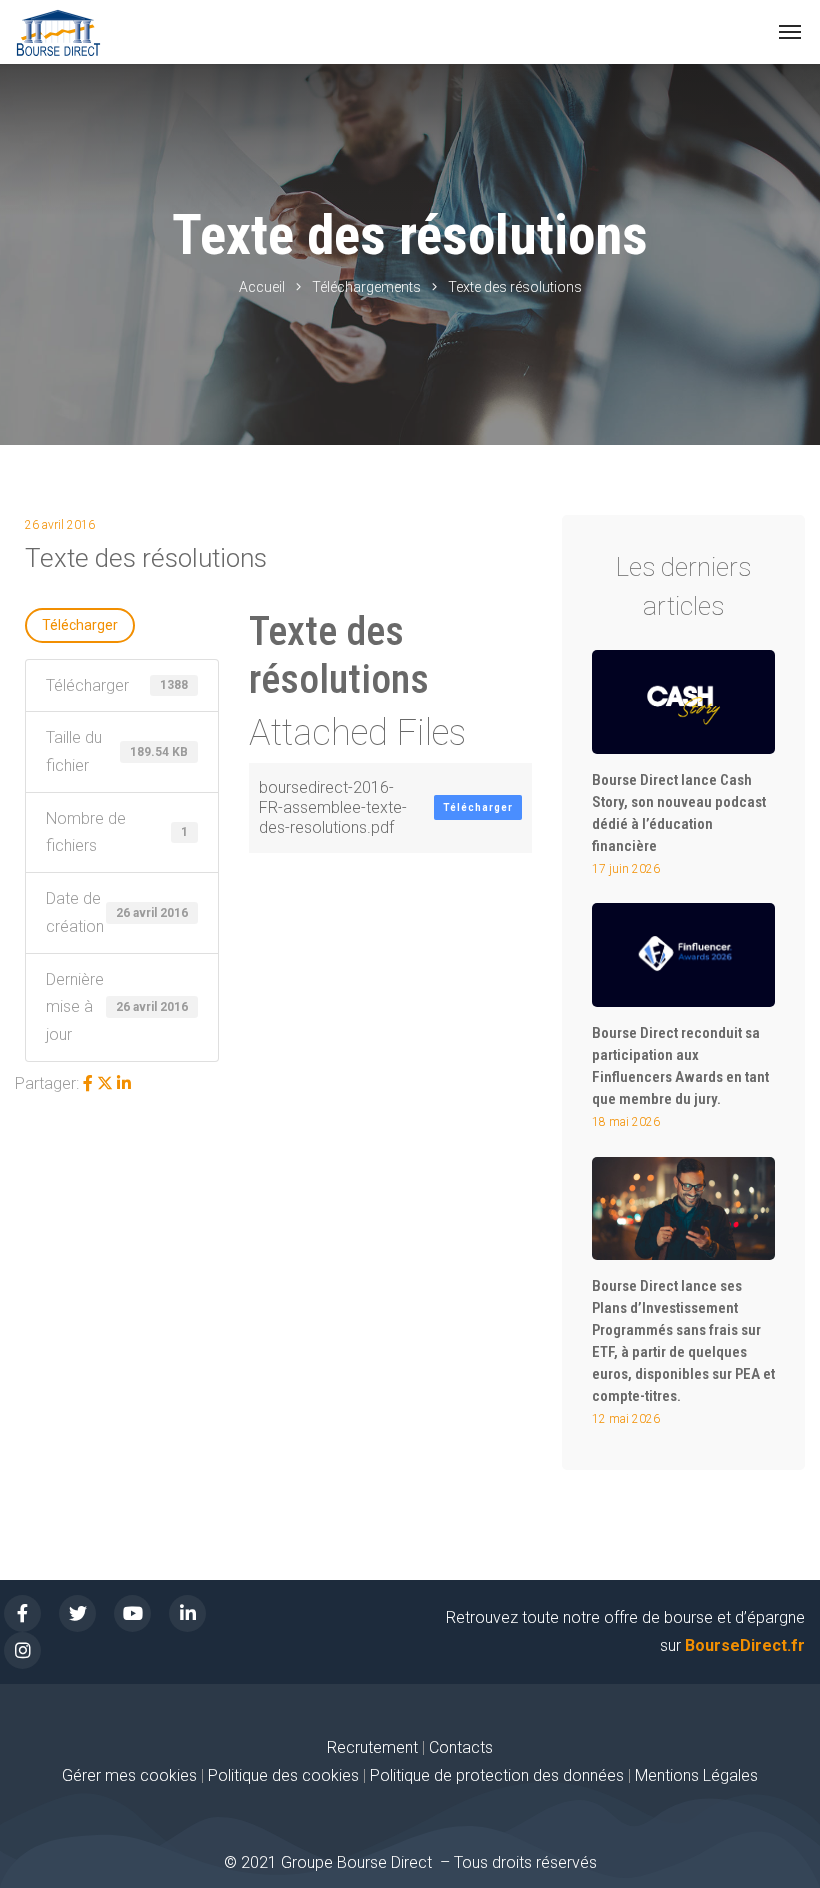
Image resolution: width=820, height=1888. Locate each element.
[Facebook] (88, 1083)
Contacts (461, 1747)
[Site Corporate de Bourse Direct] (58, 32)
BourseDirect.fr (745, 1645)
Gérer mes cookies (129, 1775)
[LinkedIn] (124, 1083)
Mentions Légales (696, 1775)
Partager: (47, 1083)
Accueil (262, 287)
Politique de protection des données (497, 1775)
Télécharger (80, 625)
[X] (105, 1083)
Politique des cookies (285, 1775)
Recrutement (372, 1747)
